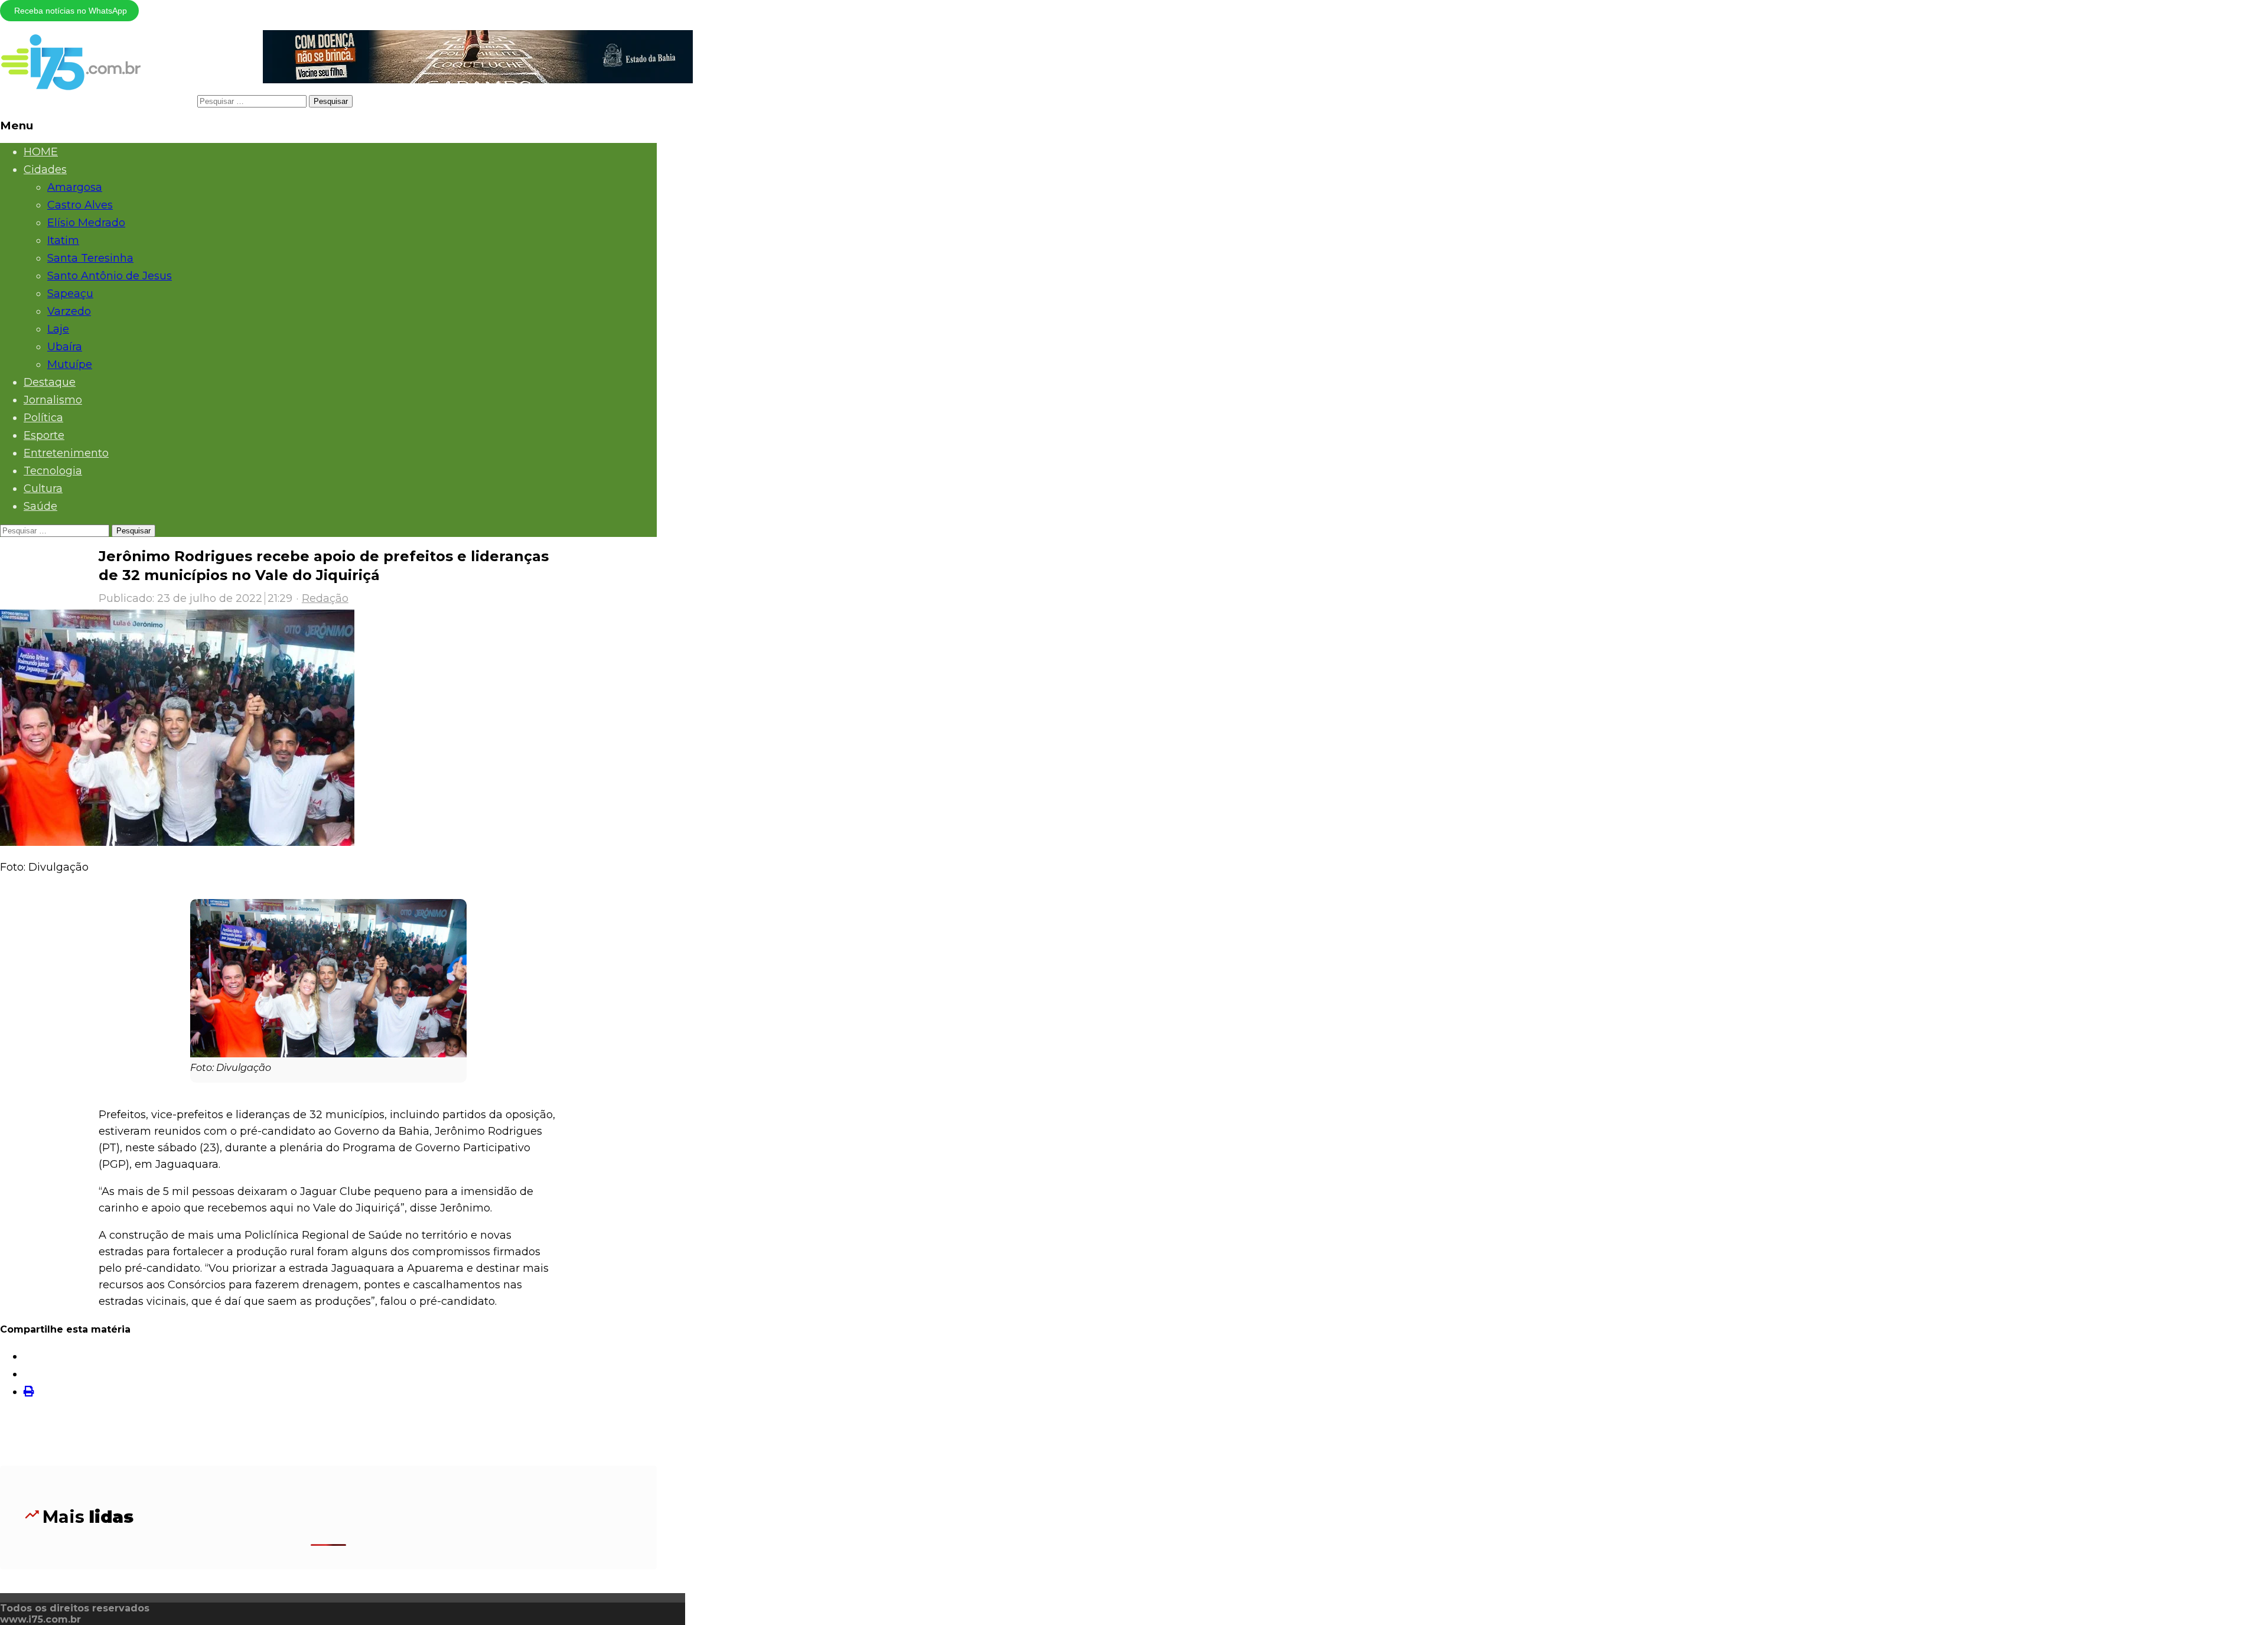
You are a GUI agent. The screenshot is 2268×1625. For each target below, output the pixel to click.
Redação (325, 598)
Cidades (45, 170)
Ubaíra (65, 347)
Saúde (40, 506)
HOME (41, 152)
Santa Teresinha (90, 258)
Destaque (50, 382)
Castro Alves (80, 205)
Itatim (63, 240)
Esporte (44, 435)
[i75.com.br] (71, 87)
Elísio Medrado (86, 223)
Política (43, 418)
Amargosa (75, 187)
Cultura (43, 489)
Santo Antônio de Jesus (110, 276)
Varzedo (69, 311)
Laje (58, 329)
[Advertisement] (328, 1437)
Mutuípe (70, 364)
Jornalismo (53, 400)
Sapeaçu (70, 294)
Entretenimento (66, 453)
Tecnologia (53, 471)
